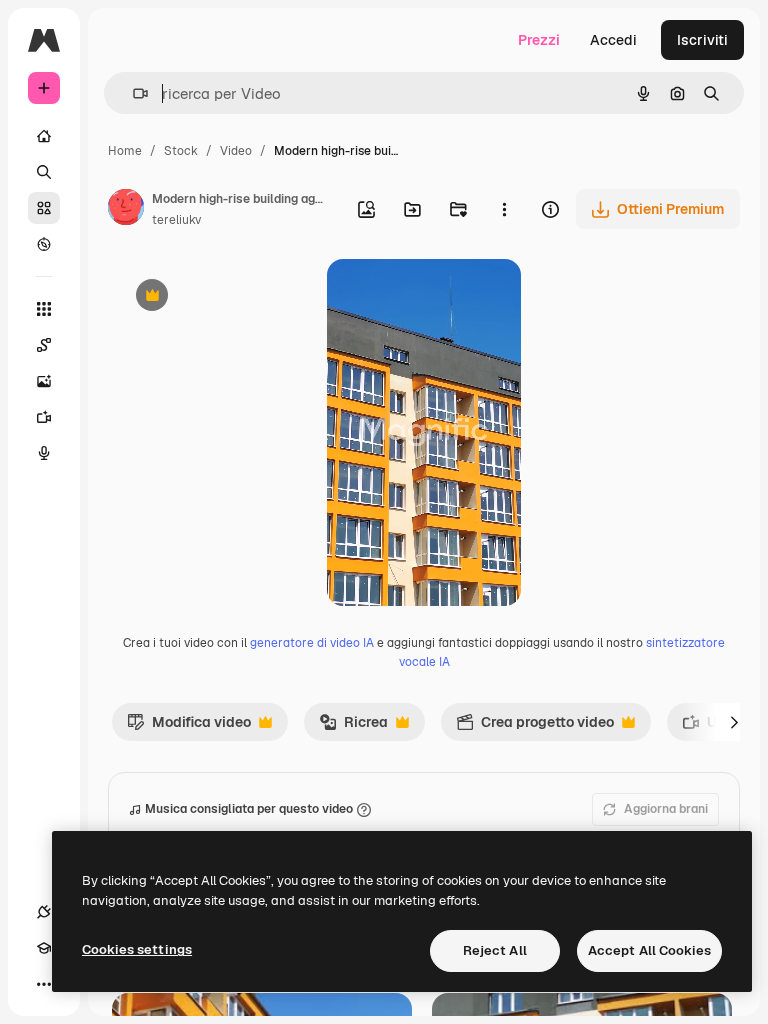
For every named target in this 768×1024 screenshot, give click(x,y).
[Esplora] (44, 244)
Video (236, 151)
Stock (181, 151)
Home (125, 151)
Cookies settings (137, 949)
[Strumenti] (44, 309)
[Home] (44, 136)
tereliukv (176, 220)
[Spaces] (44, 345)
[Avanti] (734, 722)
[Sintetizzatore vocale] (44, 453)
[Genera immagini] (44, 381)
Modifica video (189, 727)
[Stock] (44, 208)
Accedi (613, 40)
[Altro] (44, 984)
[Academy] (44, 948)
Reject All (495, 950)
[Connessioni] (44, 912)
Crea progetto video (535, 727)
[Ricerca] (44, 172)
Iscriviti (702, 40)
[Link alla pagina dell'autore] (126, 210)
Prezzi (539, 40)
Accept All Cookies (649, 950)
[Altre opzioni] (504, 209)
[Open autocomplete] (132, 93)
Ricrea (353, 727)
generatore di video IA (312, 643)
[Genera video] (44, 417)
